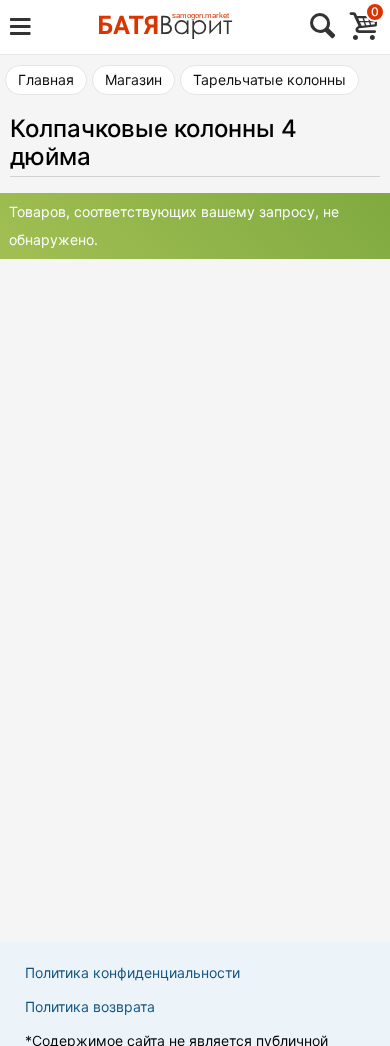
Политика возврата (90, 1006)
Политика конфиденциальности (132, 972)
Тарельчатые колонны (269, 79)
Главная (46, 79)
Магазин (133, 79)
